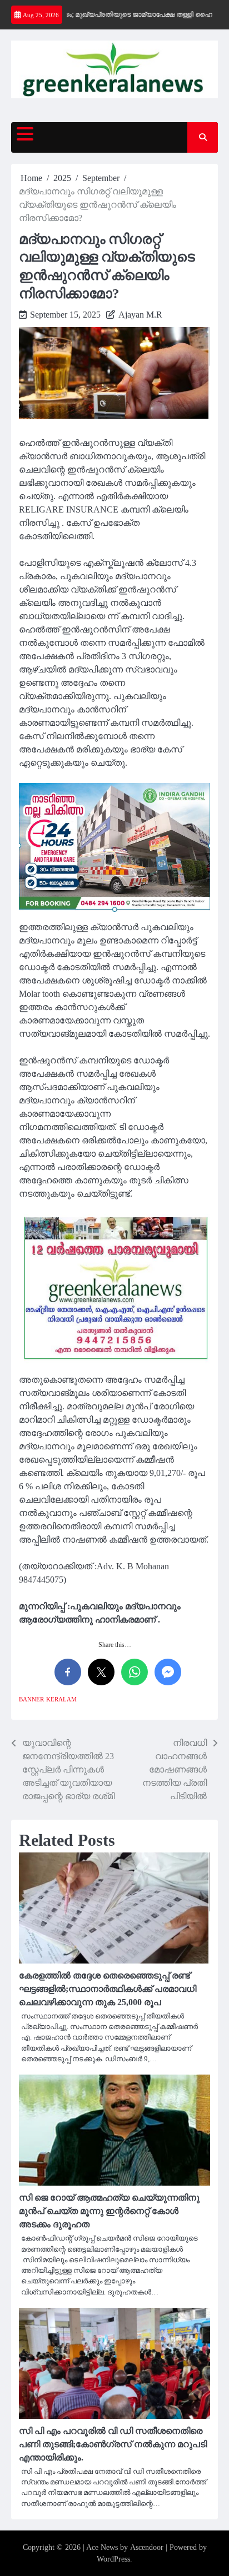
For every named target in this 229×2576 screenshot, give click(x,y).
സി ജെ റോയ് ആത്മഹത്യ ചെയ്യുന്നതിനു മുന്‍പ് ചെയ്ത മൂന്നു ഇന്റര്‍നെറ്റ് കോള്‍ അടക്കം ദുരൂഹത (109, 2211)
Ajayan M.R (140, 315)
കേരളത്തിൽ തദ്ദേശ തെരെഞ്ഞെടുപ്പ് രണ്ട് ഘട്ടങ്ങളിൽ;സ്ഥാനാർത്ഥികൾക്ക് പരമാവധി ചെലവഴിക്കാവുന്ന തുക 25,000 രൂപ (108, 1989)
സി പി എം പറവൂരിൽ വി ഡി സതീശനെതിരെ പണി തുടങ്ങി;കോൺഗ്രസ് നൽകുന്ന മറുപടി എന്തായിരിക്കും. (113, 2444)
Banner (31, 1699)
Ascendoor (147, 2547)
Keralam (61, 1699)
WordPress (113, 2559)
